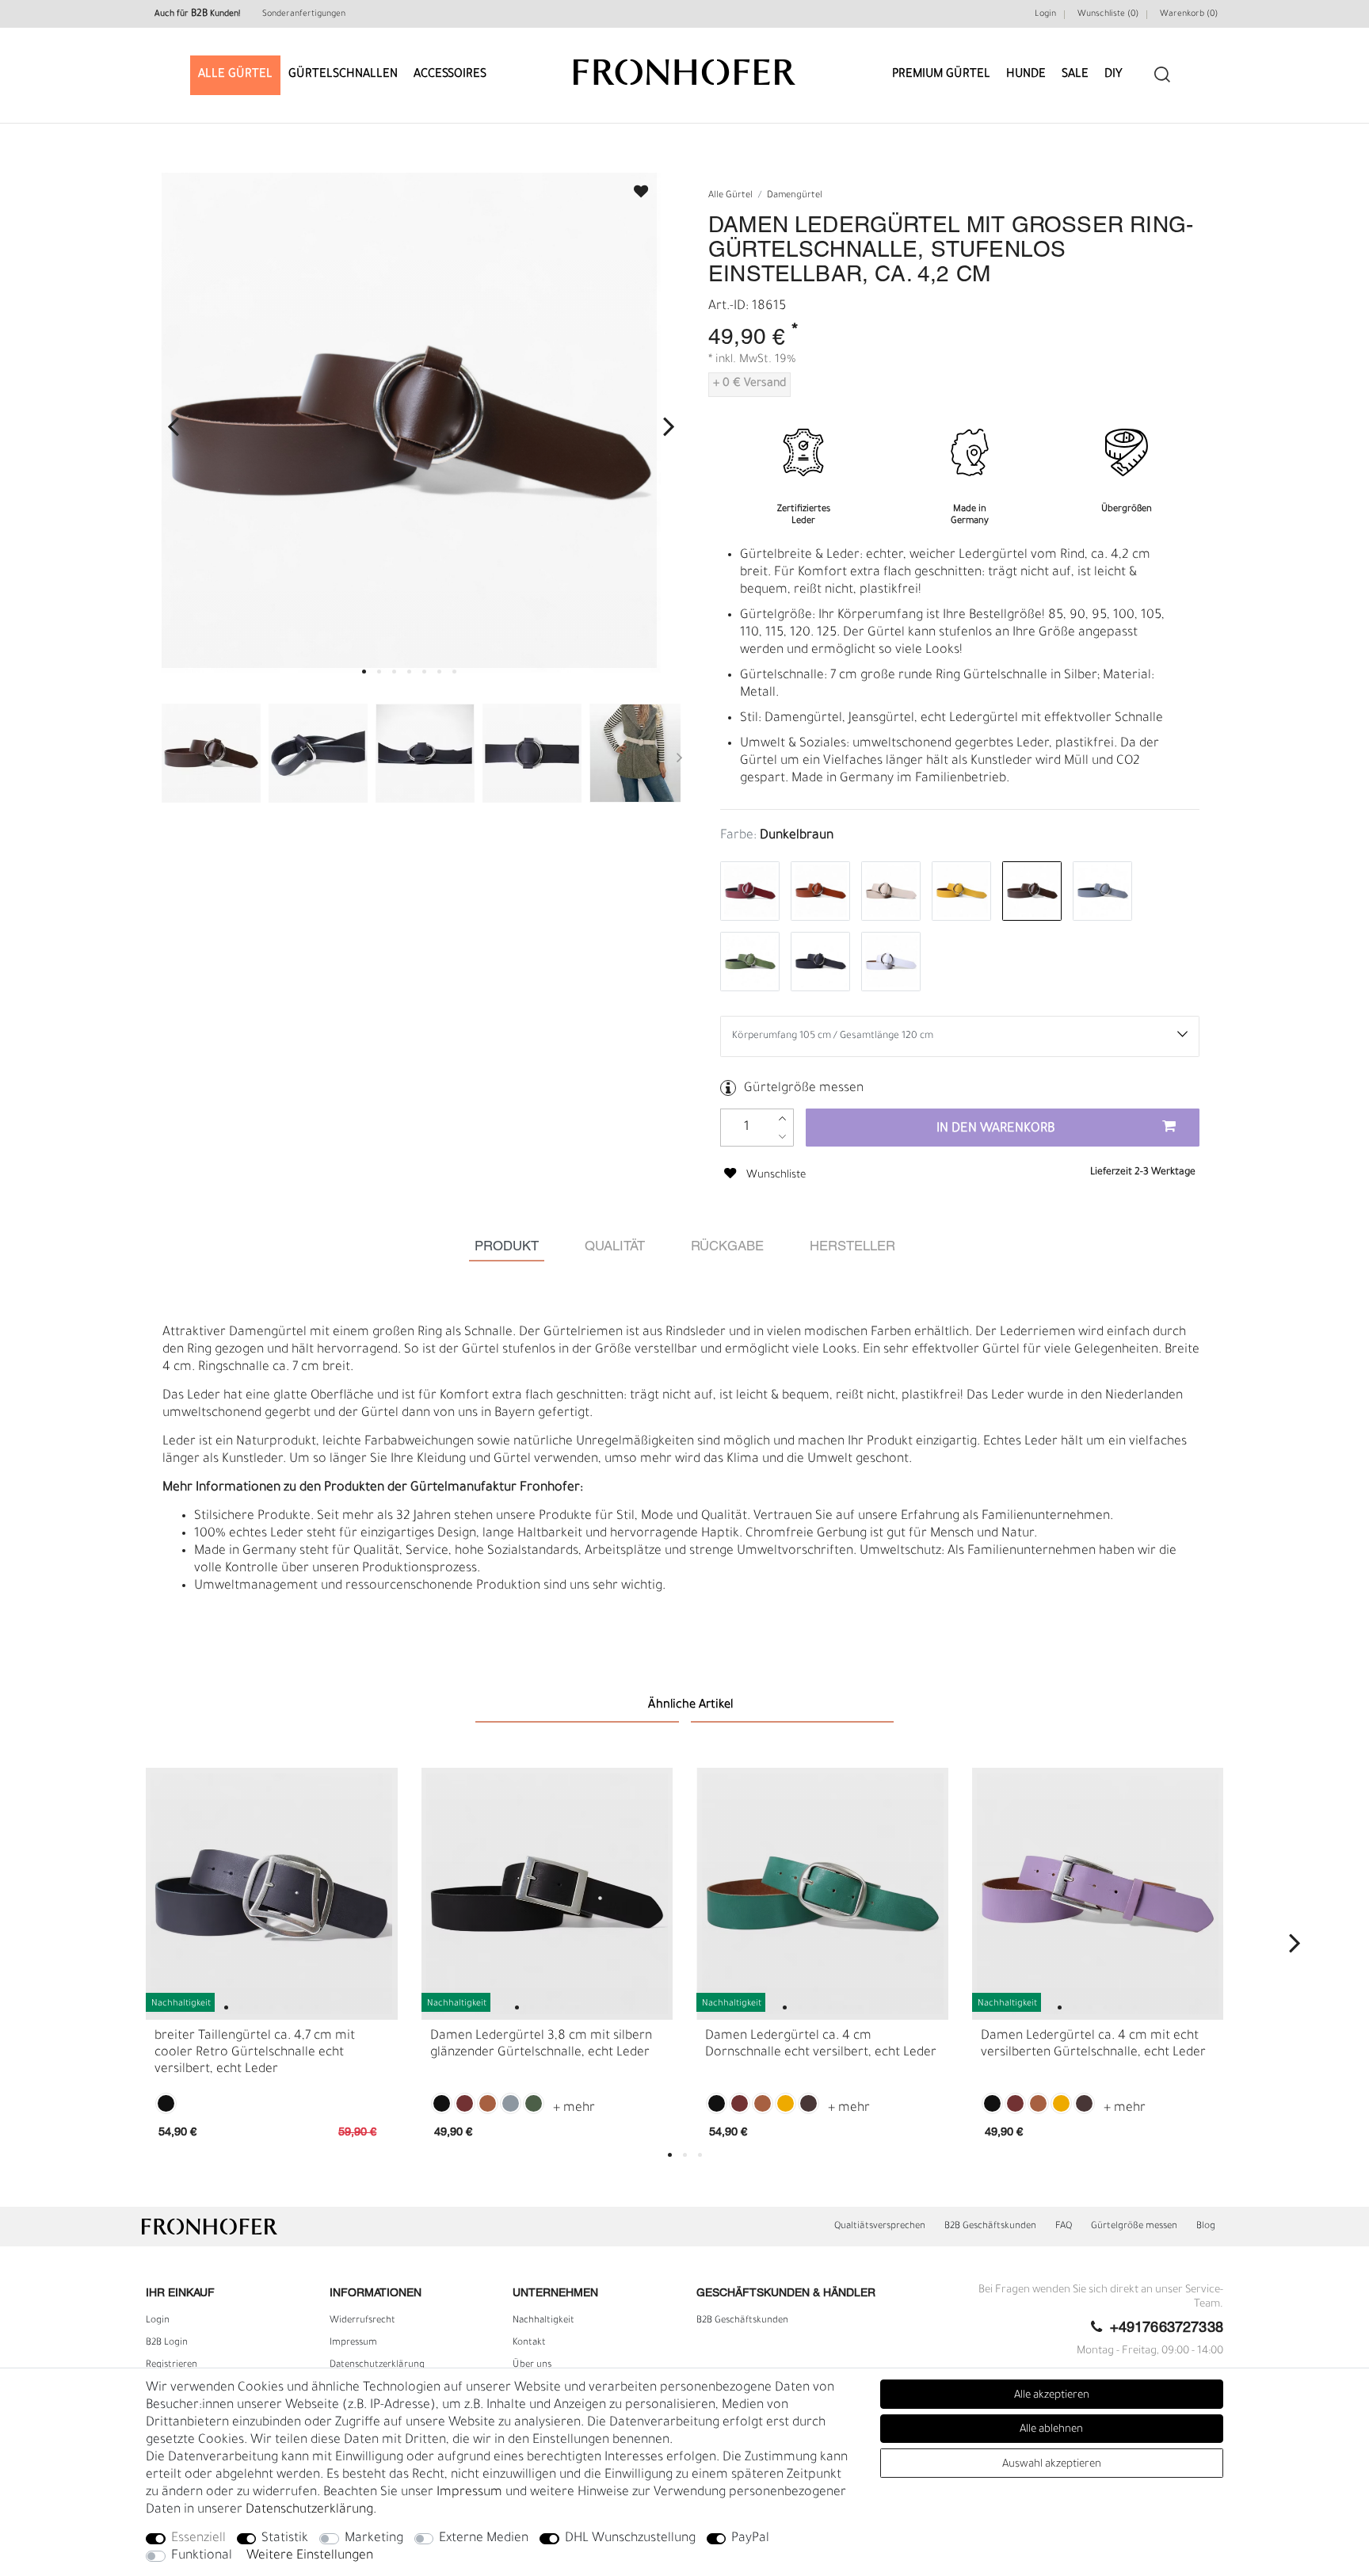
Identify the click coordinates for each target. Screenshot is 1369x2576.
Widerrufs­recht (362, 2321)
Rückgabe (727, 1247)
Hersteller (852, 1247)
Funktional (202, 2556)
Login (1045, 14)
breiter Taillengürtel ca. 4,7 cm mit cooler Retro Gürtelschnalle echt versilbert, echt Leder (255, 2053)
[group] (272, 1894)
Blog (1206, 2227)
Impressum (353, 2343)
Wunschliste (634, 187)
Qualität (615, 1247)
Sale (1075, 75)
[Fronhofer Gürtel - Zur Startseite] (684, 65)
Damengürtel (795, 196)
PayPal (750, 2539)
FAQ (1064, 2227)
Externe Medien (484, 2539)
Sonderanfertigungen (304, 14)
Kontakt (529, 2343)
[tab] (507, 1247)
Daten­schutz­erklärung (377, 2365)
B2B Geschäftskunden (990, 2227)
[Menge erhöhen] (782, 1118)
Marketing (374, 2539)
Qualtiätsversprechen (880, 2227)
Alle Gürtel (235, 75)
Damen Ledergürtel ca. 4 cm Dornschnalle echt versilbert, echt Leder (821, 2045)
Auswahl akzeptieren (1052, 2465)
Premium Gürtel (941, 75)
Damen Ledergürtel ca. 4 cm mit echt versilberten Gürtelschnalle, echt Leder (1093, 2045)
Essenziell (198, 2539)
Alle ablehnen (1051, 2430)
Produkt (507, 1247)
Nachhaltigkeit (543, 2321)
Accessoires (450, 75)
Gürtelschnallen (343, 75)
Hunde (1026, 75)
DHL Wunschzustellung (630, 2539)
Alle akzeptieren (1052, 2396)
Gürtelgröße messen (804, 1089)
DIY (1114, 75)
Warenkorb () (1189, 14)
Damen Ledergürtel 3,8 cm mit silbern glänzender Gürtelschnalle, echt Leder (541, 2045)
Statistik (285, 2539)
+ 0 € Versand (749, 384)
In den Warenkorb (996, 1129)
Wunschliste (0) (1108, 14)
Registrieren (172, 2365)
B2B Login (167, 2343)
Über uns (532, 2365)
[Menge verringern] (782, 1137)
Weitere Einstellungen (310, 2556)
